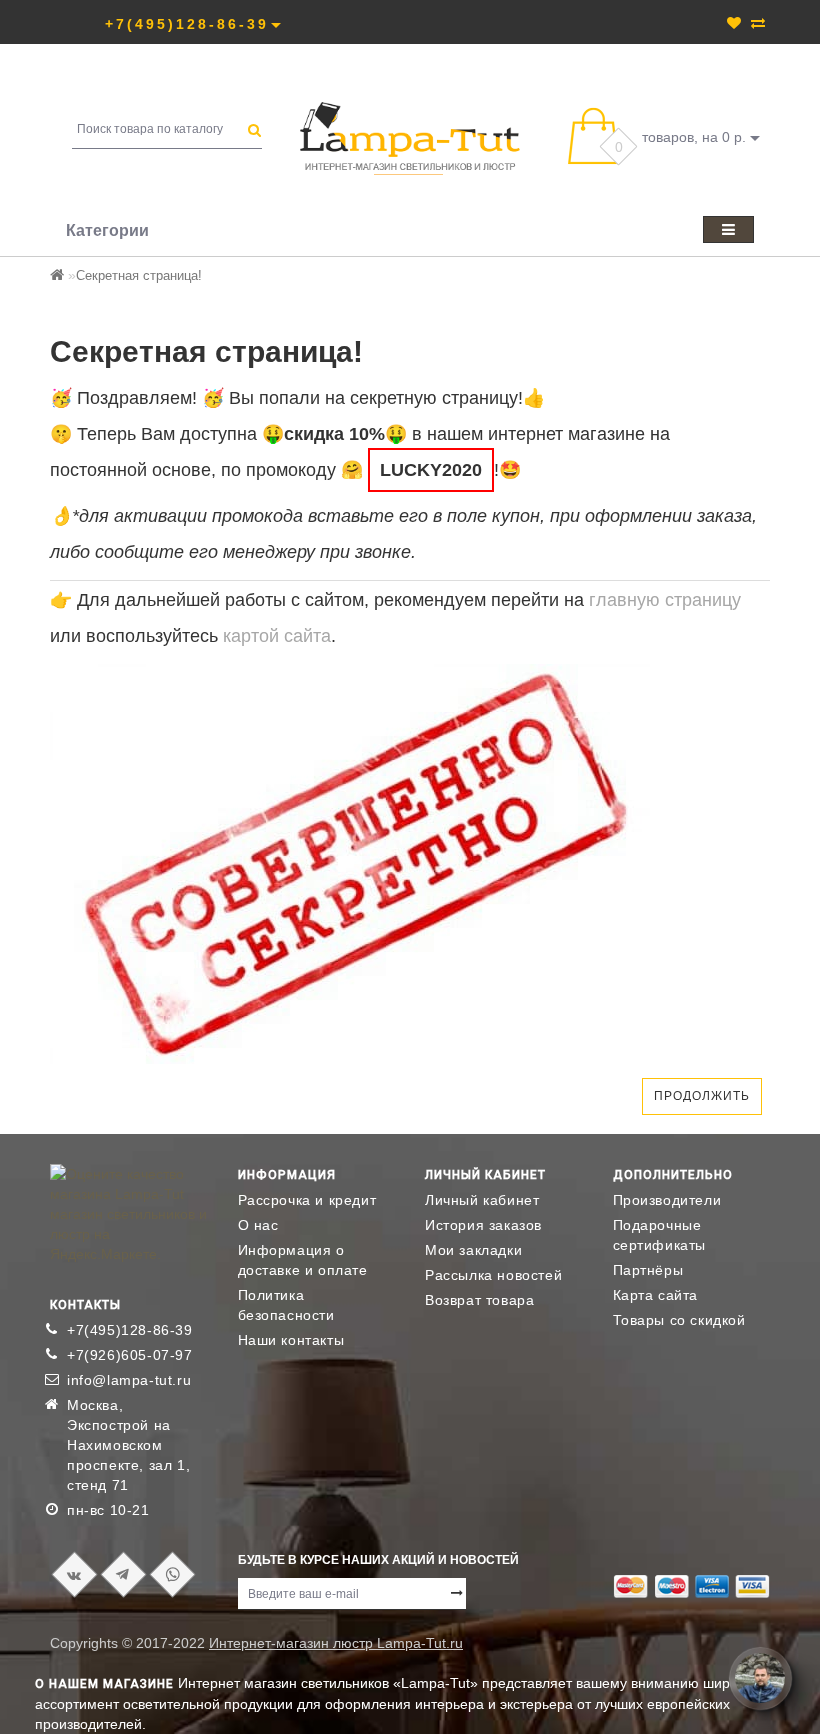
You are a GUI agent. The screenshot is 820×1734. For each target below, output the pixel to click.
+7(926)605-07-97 (130, 1355)
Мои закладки (473, 1250)
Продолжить (702, 1096)
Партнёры (648, 1270)
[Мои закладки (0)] (734, 23)
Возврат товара (479, 1300)
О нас (258, 1225)
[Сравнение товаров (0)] (758, 23)
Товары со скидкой (679, 1320)
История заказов (483, 1225)
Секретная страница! (139, 275)
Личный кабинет (482, 1200)
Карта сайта (656, 1295)
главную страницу (665, 600)
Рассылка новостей (493, 1275)
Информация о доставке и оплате (303, 1260)
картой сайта (277, 636)
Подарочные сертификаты (660, 1235)
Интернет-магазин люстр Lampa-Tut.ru (336, 1643)
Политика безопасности (286, 1305)
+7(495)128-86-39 (130, 1330)
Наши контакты (291, 1340)
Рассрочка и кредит (307, 1200)
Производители (667, 1200)
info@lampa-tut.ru (129, 1380)
